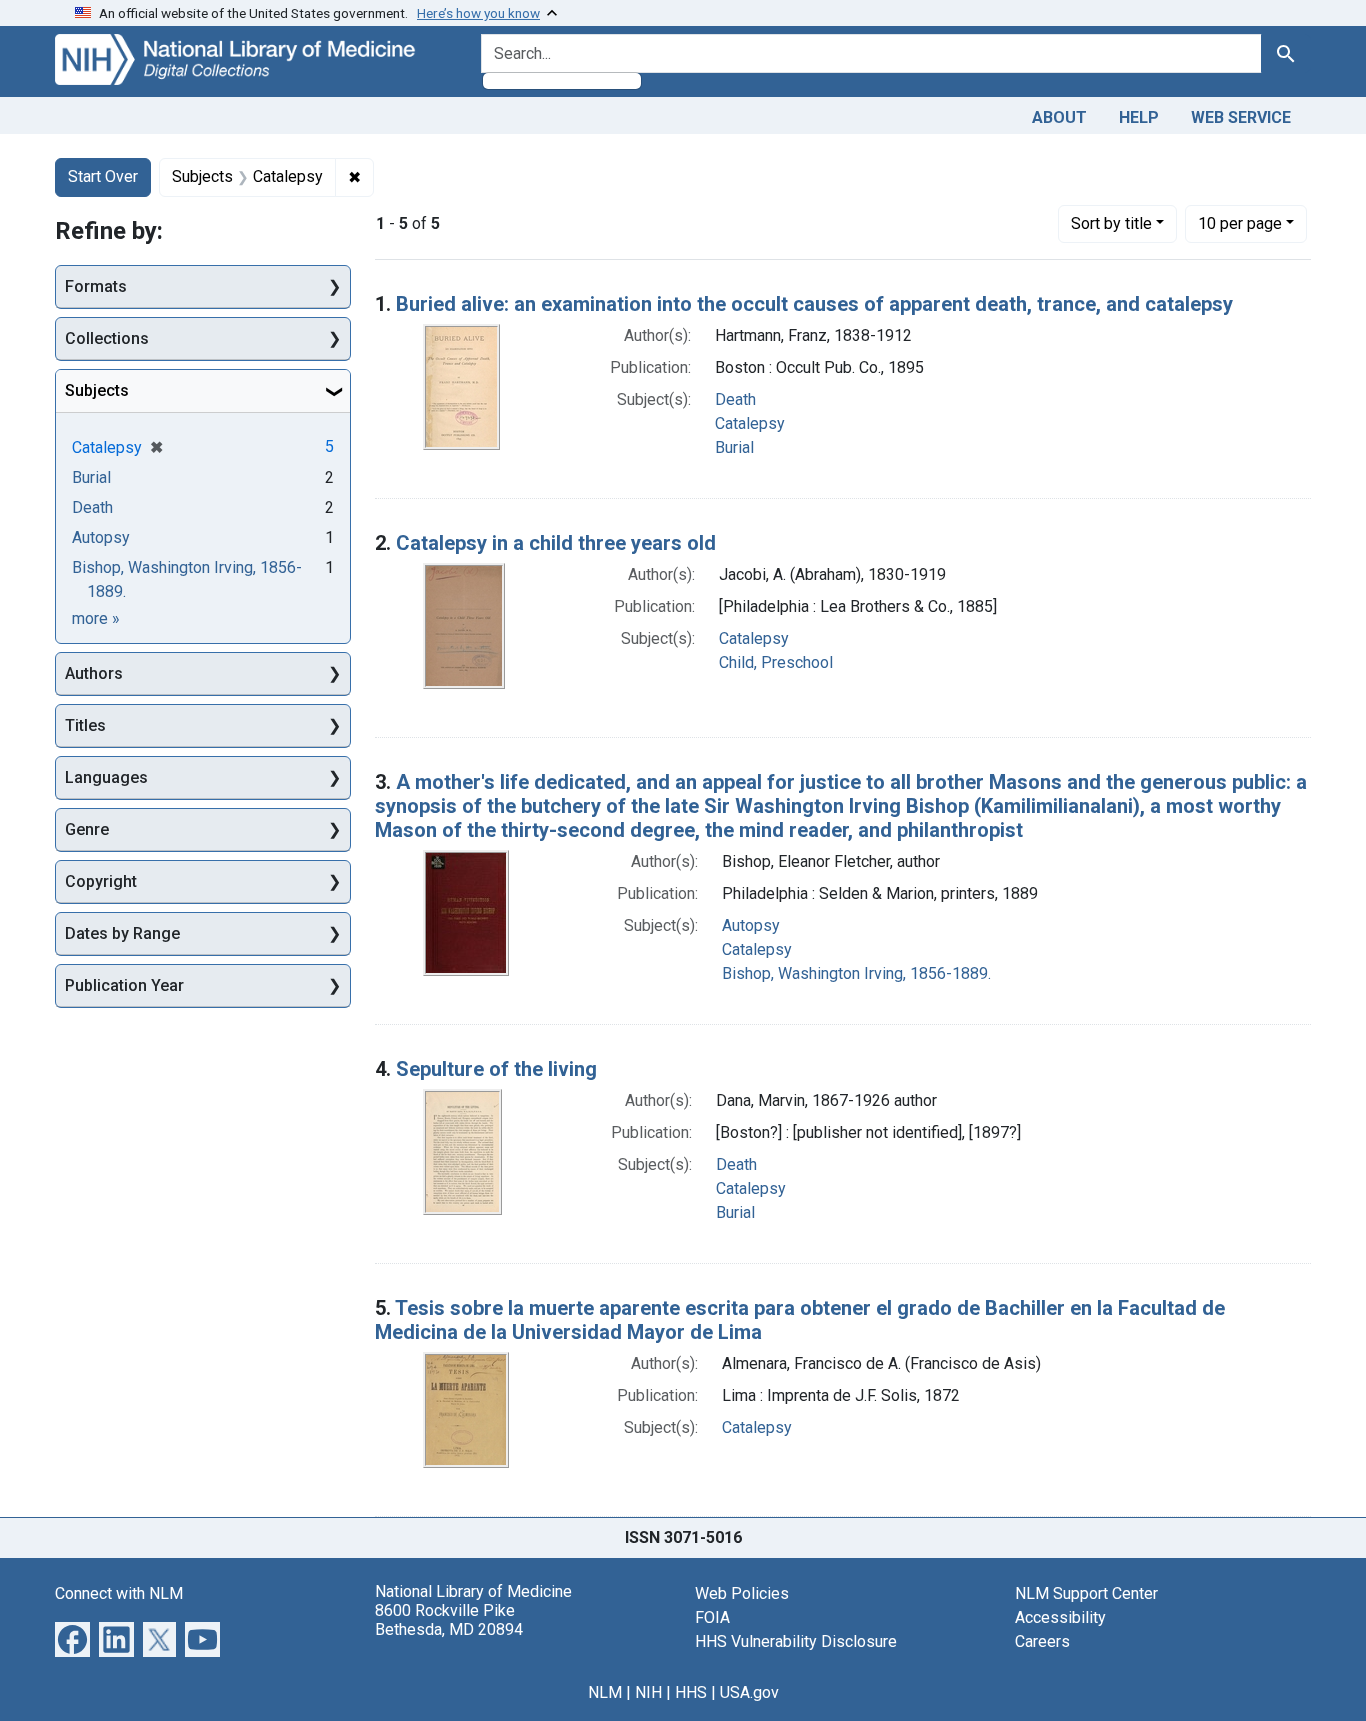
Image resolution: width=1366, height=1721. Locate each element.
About (1059, 117)
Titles (85, 725)
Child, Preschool (776, 662)
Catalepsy (750, 423)
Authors (94, 673)
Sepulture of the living (496, 1069)
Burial (734, 447)
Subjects (97, 390)
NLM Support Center (1086, 1593)
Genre (87, 829)
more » (96, 618)
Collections (107, 338)
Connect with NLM (119, 1593)
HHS (691, 1692)
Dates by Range (122, 933)
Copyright (101, 881)
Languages (106, 777)
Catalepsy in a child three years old (556, 543)
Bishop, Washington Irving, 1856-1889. (856, 973)
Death (735, 399)
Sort (1111, 223)
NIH (648, 1692)
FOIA (712, 1617)
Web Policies (742, 1593)
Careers (1042, 1641)
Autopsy (751, 925)
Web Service (1241, 117)
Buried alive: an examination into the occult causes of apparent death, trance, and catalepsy (814, 304)
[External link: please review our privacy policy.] (72, 1637)
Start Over (103, 176)
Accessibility (1060, 1617)
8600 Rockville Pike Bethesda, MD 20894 (449, 1620)
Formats (96, 286)
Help (1139, 117)
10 (1240, 223)
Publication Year (124, 985)
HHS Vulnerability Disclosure (796, 1641)
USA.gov (749, 1692)
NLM (605, 1692)
